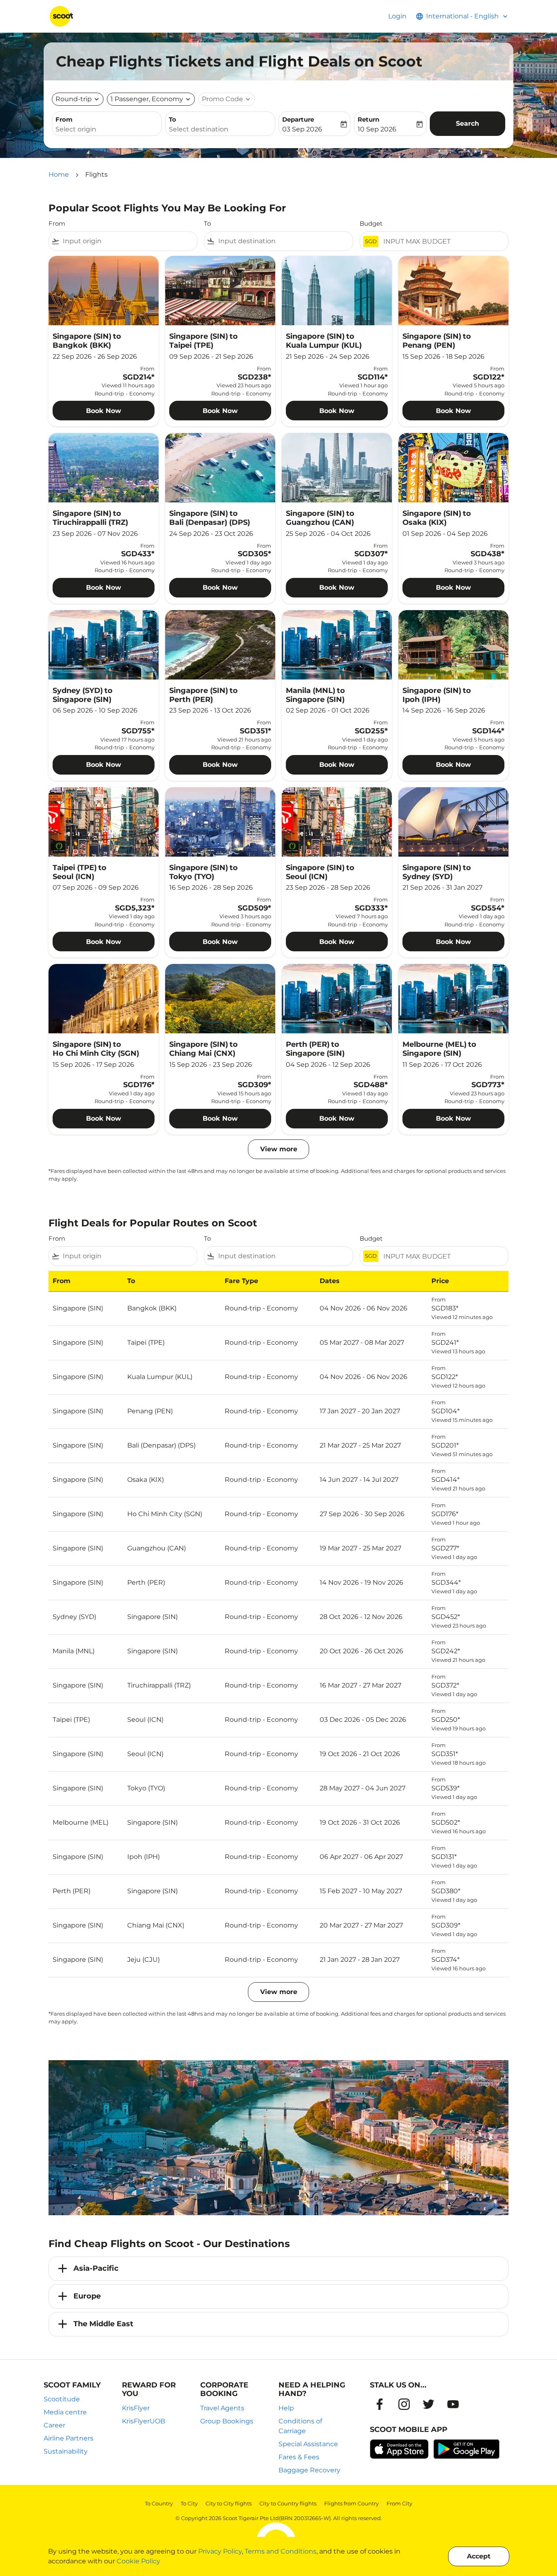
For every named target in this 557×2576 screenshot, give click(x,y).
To (172, 119)
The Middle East (103, 2324)
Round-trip (74, 99)
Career (54, 2425)
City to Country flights (288, 2503)
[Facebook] (380, 2404)
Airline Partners (69, 2438)
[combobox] (107, 129)
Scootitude (62, 2399)
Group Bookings (227, 2421)
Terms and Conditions (281, 2551)
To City (189, 2503)
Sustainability (66, 2451)
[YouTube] (453, 2404)
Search (467, 123)
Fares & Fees (299, 2457)
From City (399, 2503)
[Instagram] (404, 2404)
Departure (298, 119)
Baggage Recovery (309, 2470)
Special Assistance (308, 2444)
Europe (87, 2296)
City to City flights (229, 2503)
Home (59, 174)
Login (397, 16)
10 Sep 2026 (377, 129)
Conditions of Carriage (300, 2426)
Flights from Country (351, 2503)
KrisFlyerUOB (144, 2421)
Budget (371, 223)
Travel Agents (222, 2408)
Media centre (65, 2412)
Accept (479, 2556)
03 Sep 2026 (302, 129)
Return (368, 119)
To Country (159, 2503)
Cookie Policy (138, 2561)
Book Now (104, 411)
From (64, 119)
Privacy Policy (220, 2551)
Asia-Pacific (96, 2268)
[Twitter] (429, 2404)
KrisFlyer (136, 2408)
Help (286, 2408)
